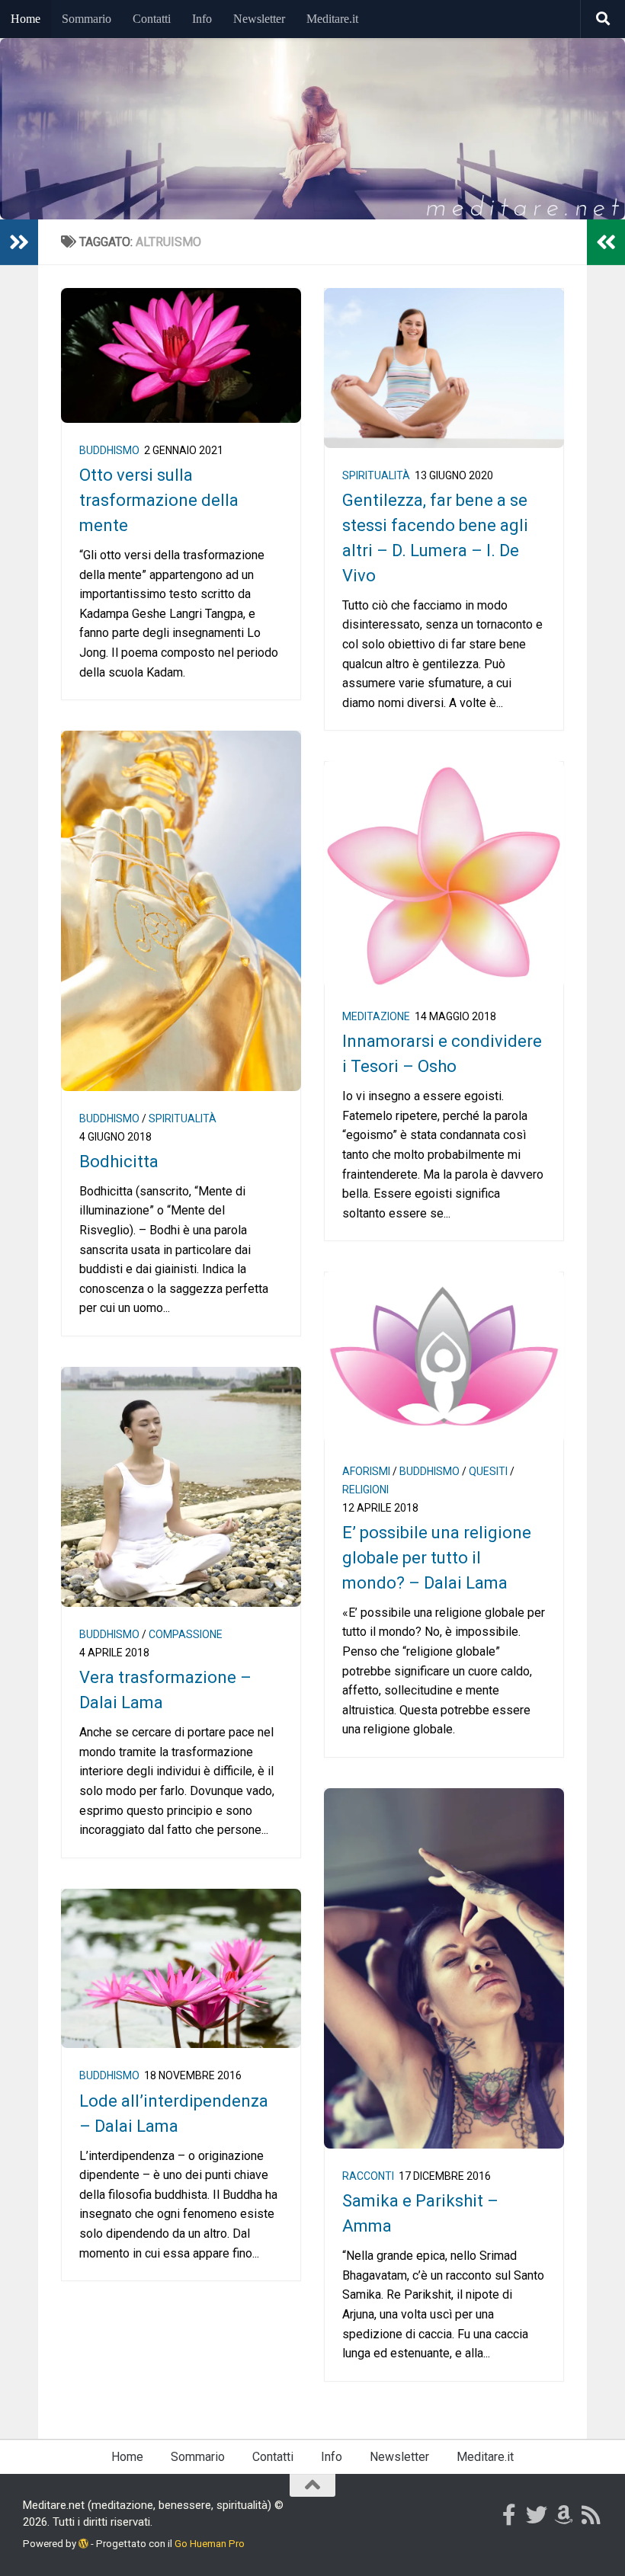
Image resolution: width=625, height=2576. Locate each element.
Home (26, 19)
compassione (186, 1634)
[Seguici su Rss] (591, 2515)
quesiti (488, 1471)
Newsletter (259, 19)
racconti (368, 2176)
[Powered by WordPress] (83, 2544)
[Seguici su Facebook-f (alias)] (509, 2515)
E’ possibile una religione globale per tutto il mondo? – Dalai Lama (437, 1558)
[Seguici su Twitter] (537, 2515)
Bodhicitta (119, 1162)
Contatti (152, 19)
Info (202, 19)
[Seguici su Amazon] (564, 2515)
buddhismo (109, 450)
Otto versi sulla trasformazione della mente (159, 500)
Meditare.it (332, 19)
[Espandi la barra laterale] (19, 242)
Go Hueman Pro (210, 2544)
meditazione (376, 1016)
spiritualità (376, 475)
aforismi (366, 1471)
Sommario (87, 19)
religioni (365, 1490)
